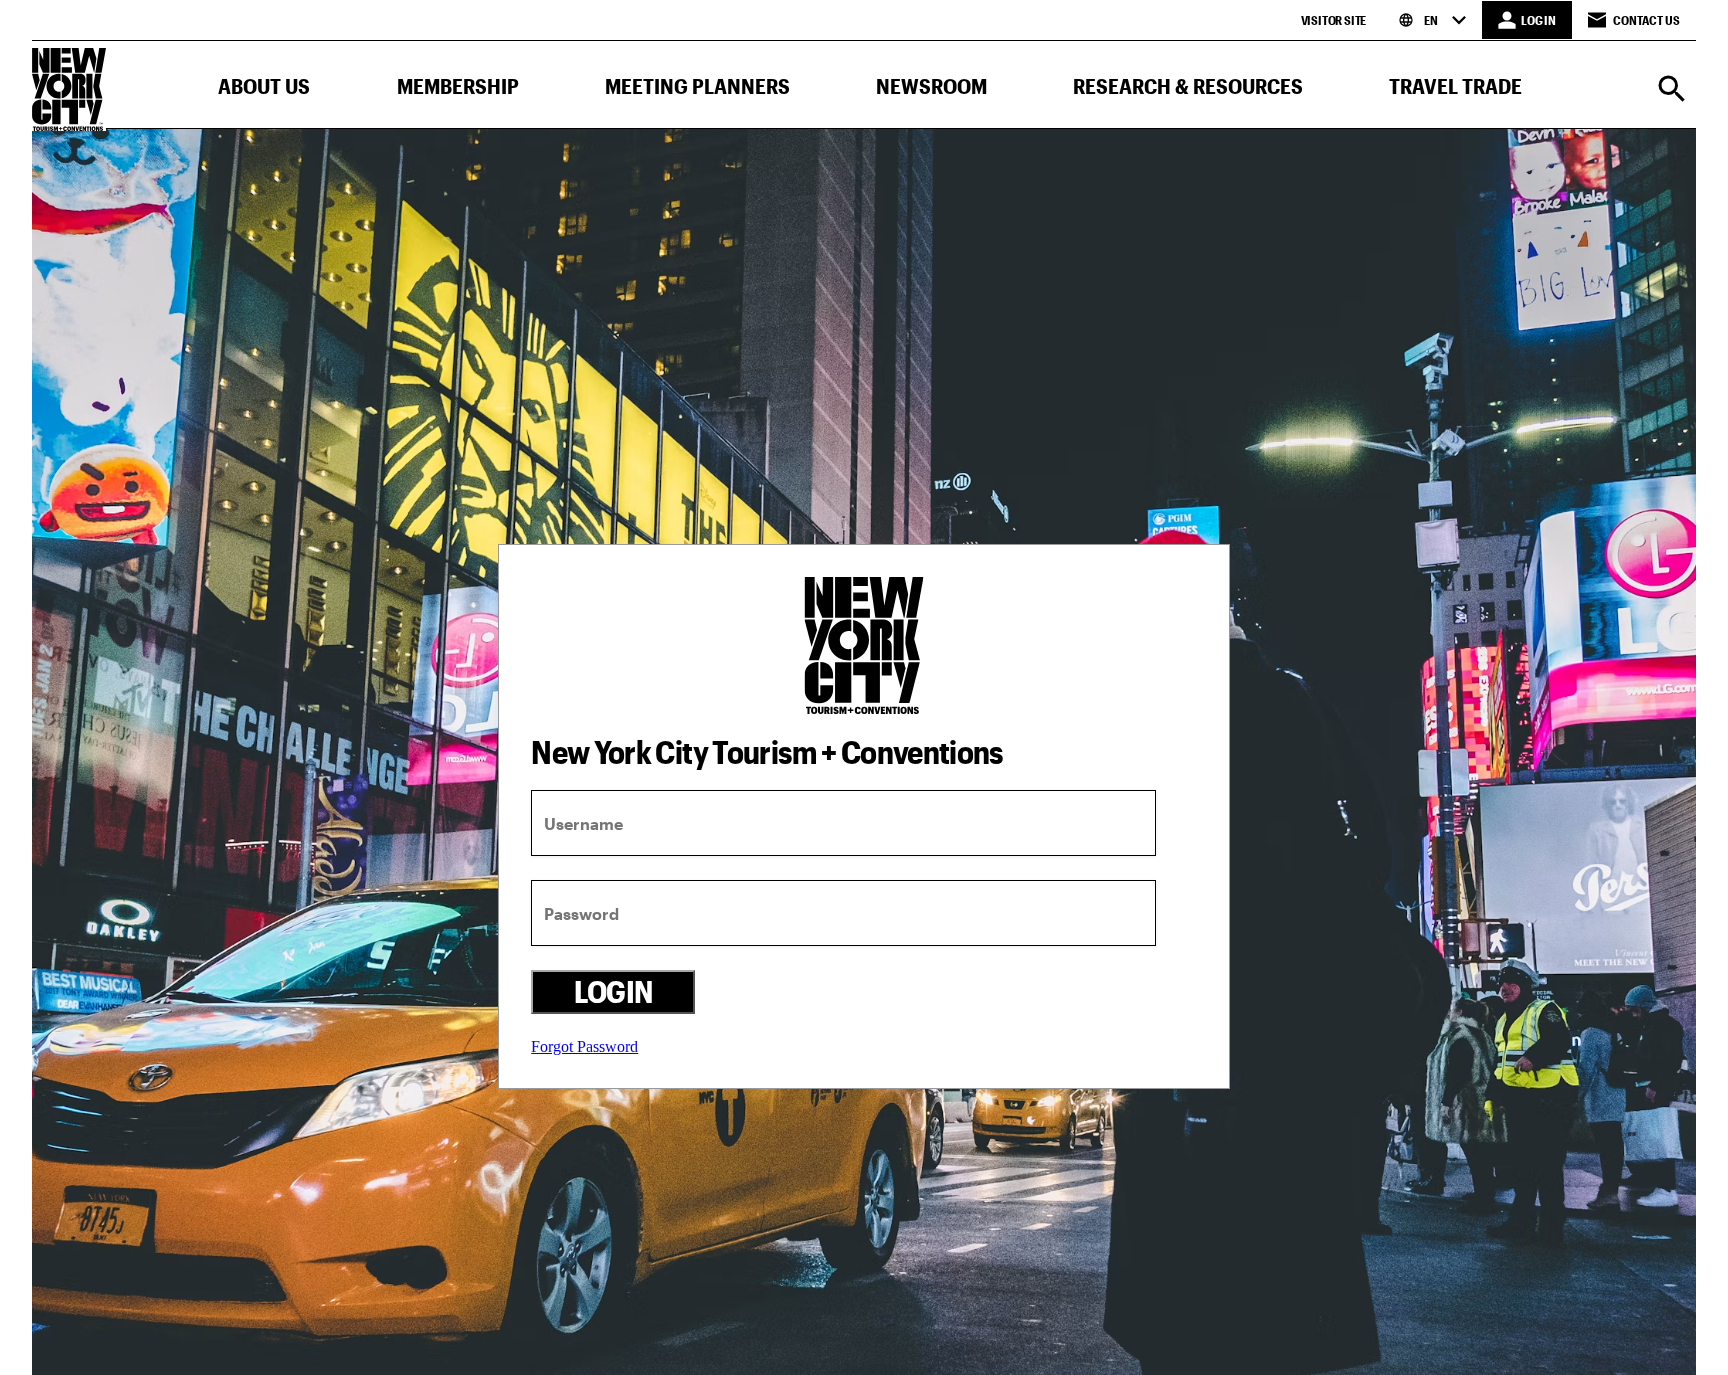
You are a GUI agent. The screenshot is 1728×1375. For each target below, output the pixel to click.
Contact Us (1646, 20)
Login (613, 991)
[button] (264, 90)
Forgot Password (584, 1046)
